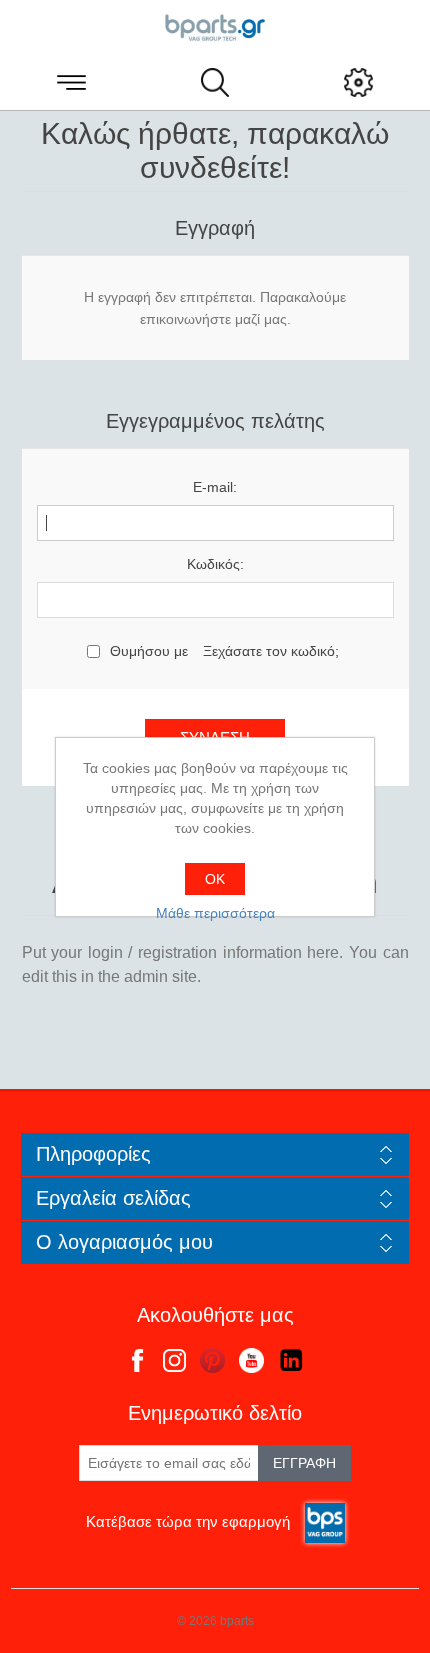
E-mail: (215, 487)
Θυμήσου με (149, 651)
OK (215, 879)
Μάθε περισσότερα (215, 913)
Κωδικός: (215, 564)
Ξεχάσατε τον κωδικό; (271, 651)
